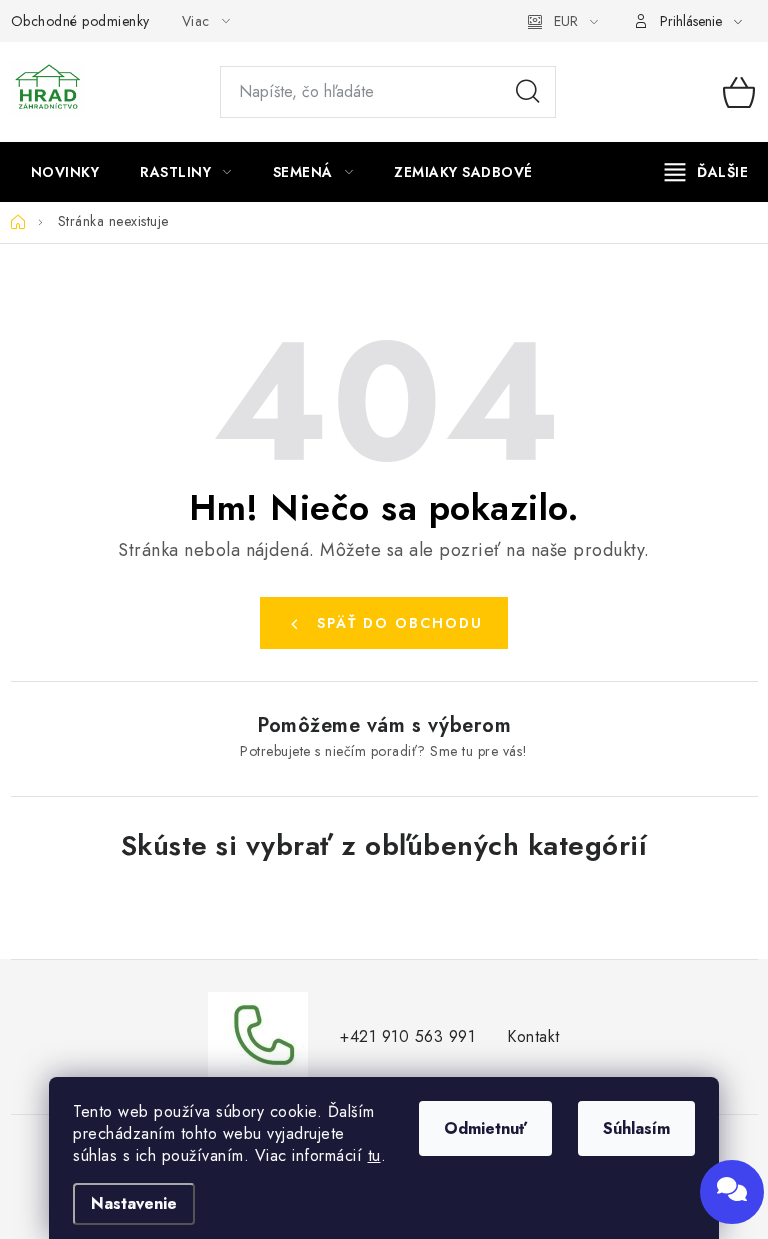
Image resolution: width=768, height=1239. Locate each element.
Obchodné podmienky (80, 21)
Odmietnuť (485, 1128)
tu (374, 1155)
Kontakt (533, 1036)
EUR (566, 21)
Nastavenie (134, 1203)
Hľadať (528, 92)
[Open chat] (732, 1192)
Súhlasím (636, 1128)
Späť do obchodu (400, 623)
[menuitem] (65, 172)
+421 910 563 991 (407, 1036)
